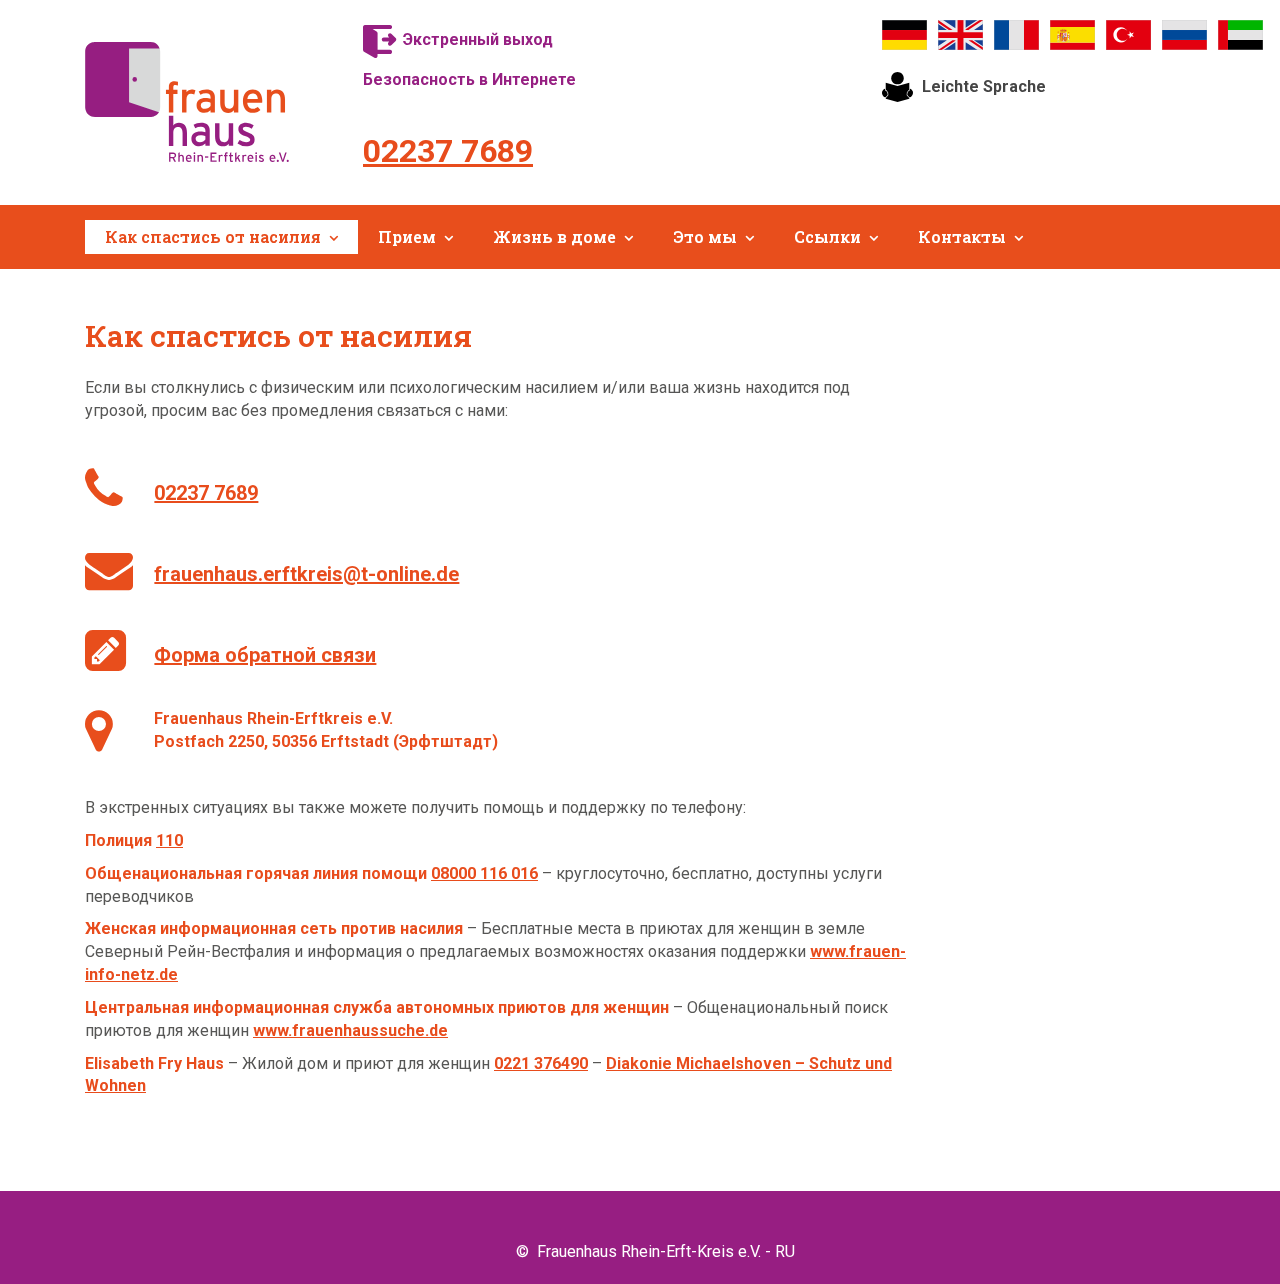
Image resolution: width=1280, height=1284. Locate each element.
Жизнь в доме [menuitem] (554, 236)
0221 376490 (541, 1063)
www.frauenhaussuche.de (350, 1030)
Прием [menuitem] (407, 236)
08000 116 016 (484, 873)
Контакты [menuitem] (962, 236)
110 (169, 840)
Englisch (961, 35)
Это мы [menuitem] (705, 236)
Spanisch (1073, 35)
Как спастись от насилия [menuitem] (213, 236)
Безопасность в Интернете (469, 79)
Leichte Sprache (984, 86)
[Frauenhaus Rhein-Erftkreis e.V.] (187, 102)
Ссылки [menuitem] (827, 236)
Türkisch (1129, 35)
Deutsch (905, 35)
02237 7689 (448, 151)
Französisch (1017, 35)
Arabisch (1241, 35)
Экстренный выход (478, 39)
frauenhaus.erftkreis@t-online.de (306, 574)
